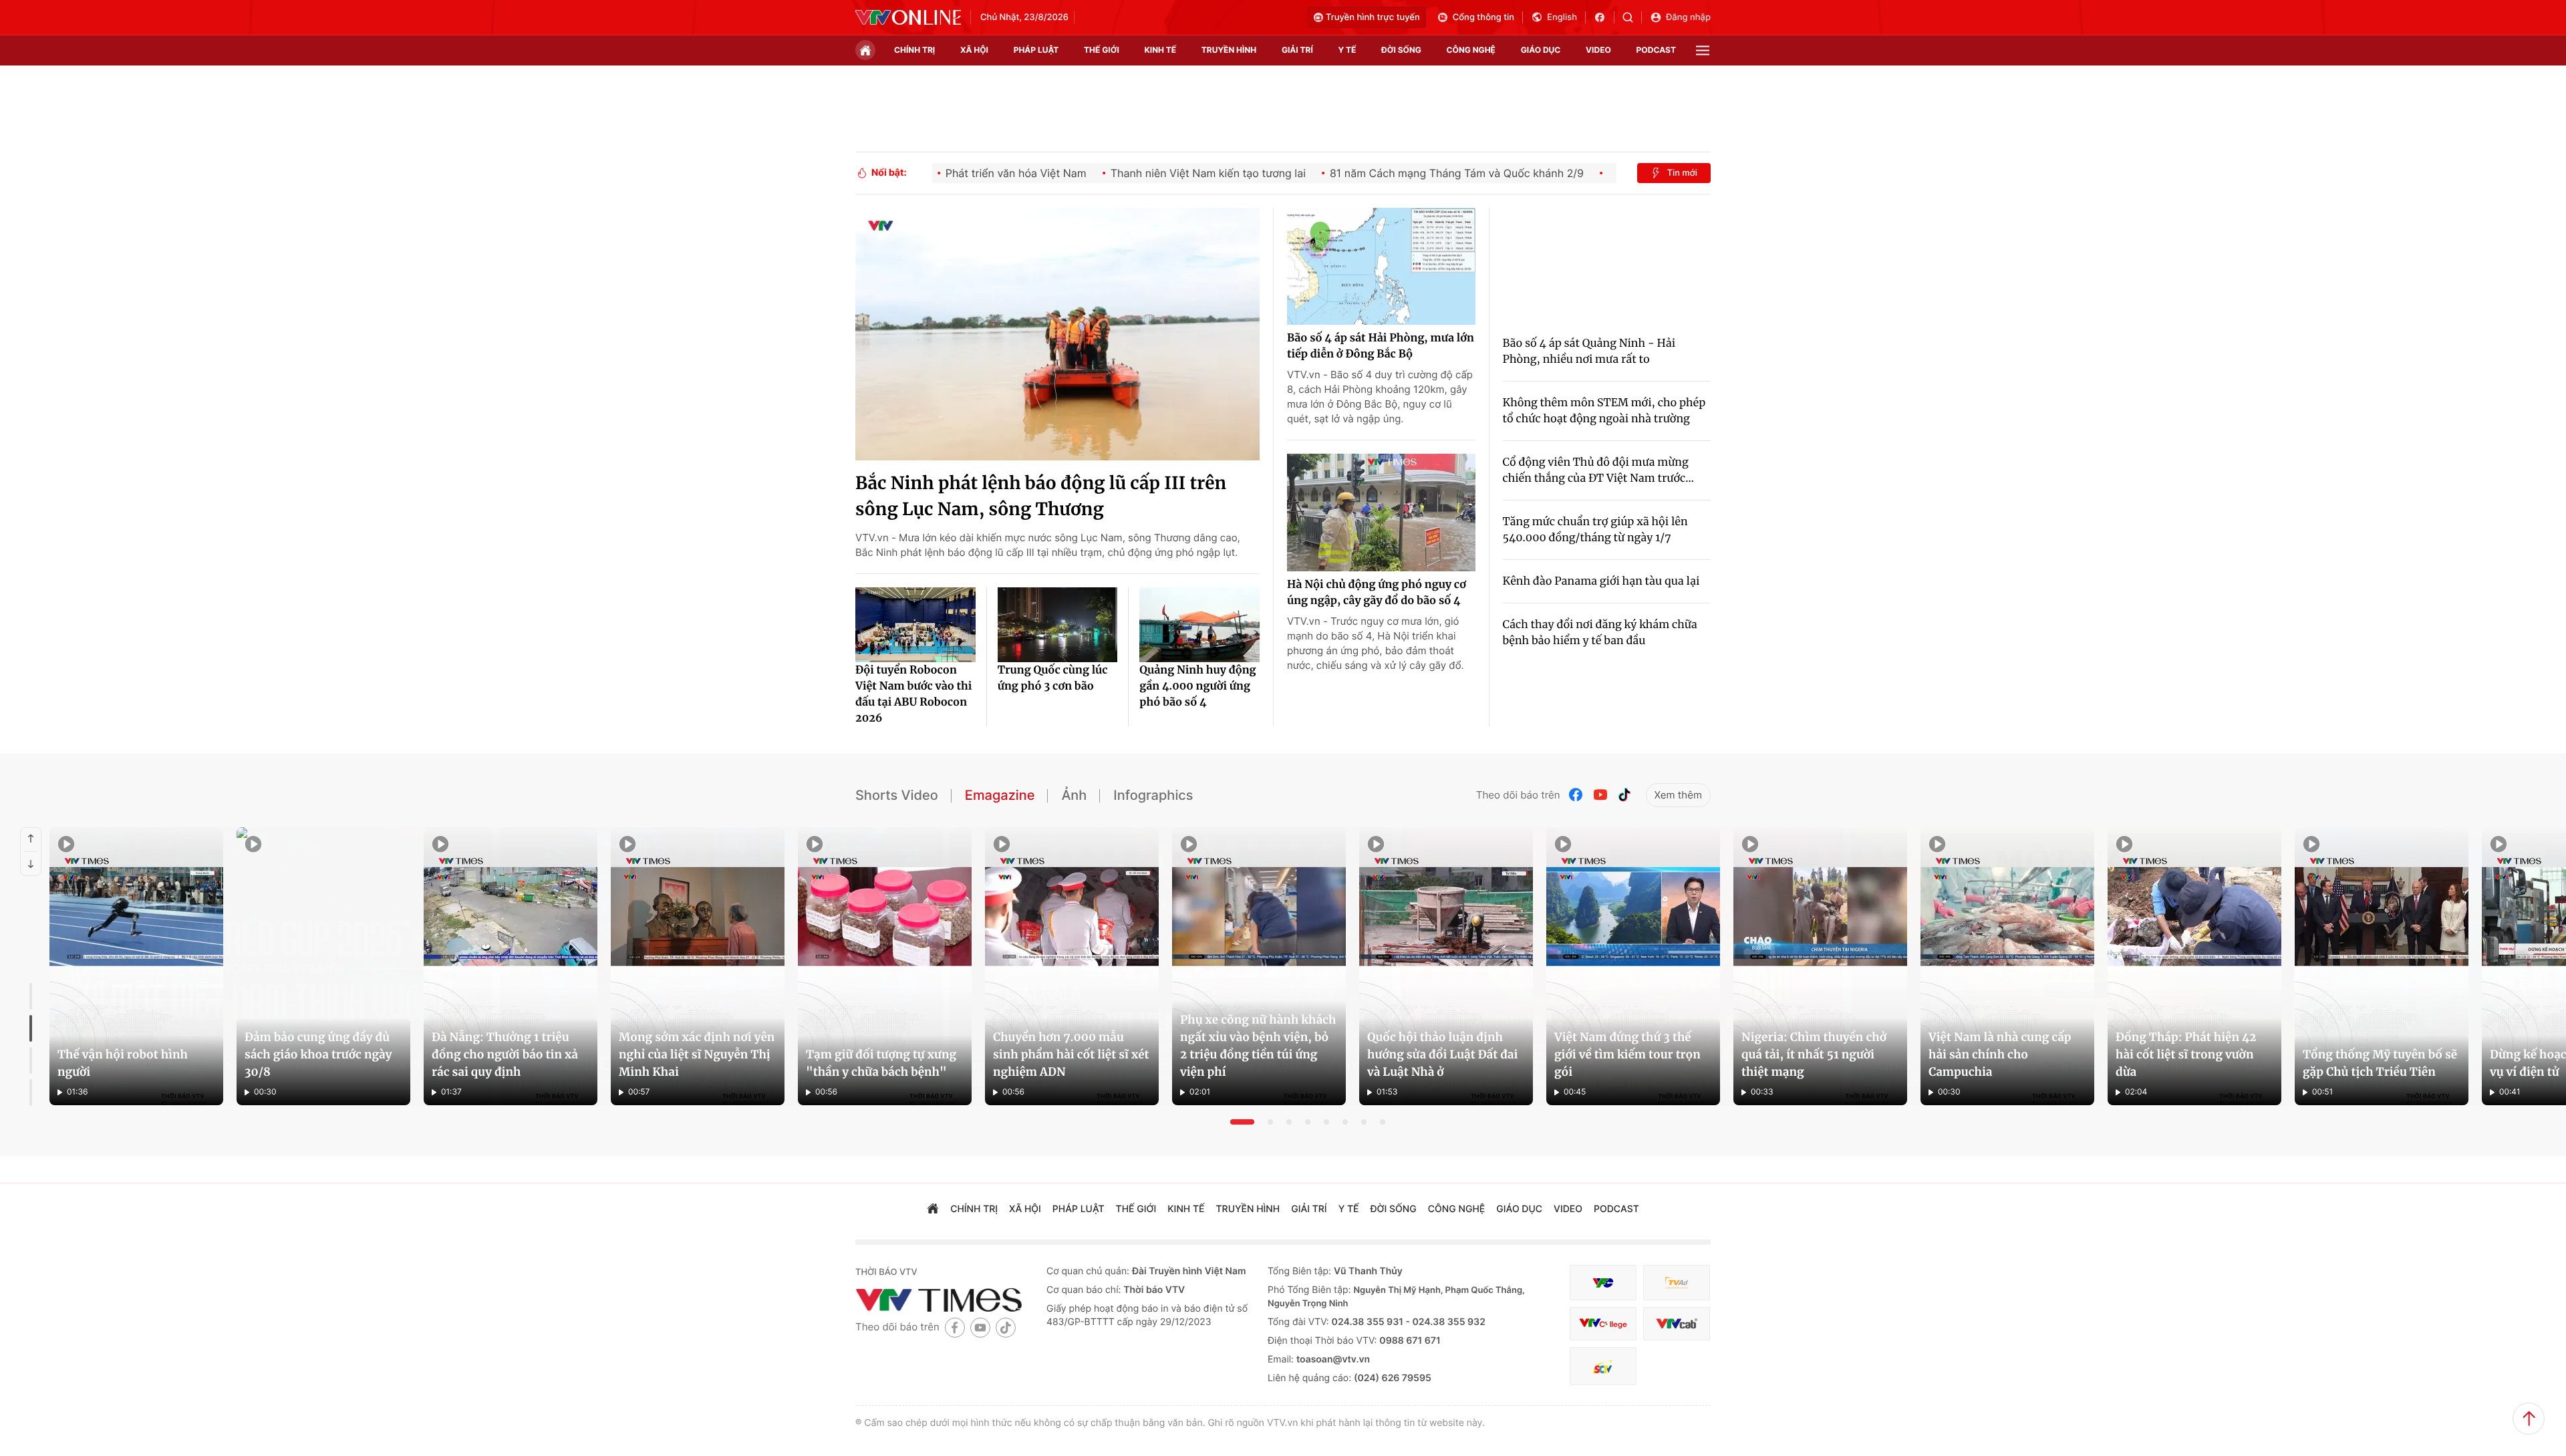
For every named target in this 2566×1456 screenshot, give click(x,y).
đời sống (1401, 50)
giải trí (1297, 50)
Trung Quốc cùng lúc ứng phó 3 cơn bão (1053, 678)
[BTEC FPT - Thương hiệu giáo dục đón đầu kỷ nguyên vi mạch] (721, 967)
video (1598, 50)
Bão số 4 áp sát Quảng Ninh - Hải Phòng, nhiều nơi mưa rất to (1589, 351)
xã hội (974, 50)
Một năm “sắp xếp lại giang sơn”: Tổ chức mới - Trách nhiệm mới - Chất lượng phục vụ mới (2065, 1074)
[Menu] (1703, 50)
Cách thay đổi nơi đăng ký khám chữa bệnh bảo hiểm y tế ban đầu (1600, 633)
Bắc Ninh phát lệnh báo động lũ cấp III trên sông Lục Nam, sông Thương (1041, 496)
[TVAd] (1677, 1283)
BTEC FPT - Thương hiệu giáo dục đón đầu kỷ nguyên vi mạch (682, 1082)
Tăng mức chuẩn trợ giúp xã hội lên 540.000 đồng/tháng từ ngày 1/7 (1595, 530)
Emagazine (1000, 795)
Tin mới (1682, 173)
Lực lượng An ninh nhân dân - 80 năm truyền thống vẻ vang (1578, 1082)
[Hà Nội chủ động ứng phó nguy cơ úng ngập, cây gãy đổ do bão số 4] (1381, 513)
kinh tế (1161, 50)
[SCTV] (1603, 1366)
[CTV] (1603, 1324)
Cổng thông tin (1483, 17)
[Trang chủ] (865, 50)
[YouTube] (1600, 795)
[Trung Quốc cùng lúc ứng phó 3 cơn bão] (1058, 625)
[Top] (2529, 1419)
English (1562, 17)
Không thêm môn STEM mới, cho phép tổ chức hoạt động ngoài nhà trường (1604, 411)
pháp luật (1036, 50)
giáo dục (1541, 50)
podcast (1656, 50)
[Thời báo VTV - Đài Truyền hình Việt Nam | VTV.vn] (908, 17)
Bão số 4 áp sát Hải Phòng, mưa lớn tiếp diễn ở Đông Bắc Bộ (1381, 346)
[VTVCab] (1677, 1324)
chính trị (914, 50)
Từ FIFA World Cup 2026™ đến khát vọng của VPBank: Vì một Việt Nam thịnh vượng (260, 1074)
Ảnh (1074, 795)
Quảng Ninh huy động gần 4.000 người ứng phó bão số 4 (1197, 686)
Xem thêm (1678, 795)
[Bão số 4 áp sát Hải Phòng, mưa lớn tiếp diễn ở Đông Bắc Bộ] (1381, 267)
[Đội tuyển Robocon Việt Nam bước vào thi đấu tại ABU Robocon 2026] (915, 625)
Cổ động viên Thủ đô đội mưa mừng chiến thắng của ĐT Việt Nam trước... (1598, 470)
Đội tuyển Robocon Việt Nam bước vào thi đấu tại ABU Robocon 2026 (913, 694)
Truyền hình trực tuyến (1373, 17)
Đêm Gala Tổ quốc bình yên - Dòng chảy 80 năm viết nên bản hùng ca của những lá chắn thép (1165, 1074)
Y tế (1347, 50)
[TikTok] (1624, 795)
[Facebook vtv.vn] (1604, 17)
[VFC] (1603, 1283)
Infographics (1153, 795)
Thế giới (1102, 50)
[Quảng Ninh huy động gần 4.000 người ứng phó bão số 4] (1199, 625)
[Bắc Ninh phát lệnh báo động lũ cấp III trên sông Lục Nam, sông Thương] (1057, 334)
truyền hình (1229, 50)
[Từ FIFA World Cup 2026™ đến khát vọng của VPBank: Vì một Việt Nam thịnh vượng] (271, 967)
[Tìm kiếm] (1632, 17)
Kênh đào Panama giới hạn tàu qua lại (1601, 581)
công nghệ (1471, 50)
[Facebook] (1576, 795)
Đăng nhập (1688, 17)
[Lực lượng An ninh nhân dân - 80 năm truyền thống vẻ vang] (1622, 967)
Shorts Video (897, 795)
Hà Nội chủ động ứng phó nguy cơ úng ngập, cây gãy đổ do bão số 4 (1377, 593)
